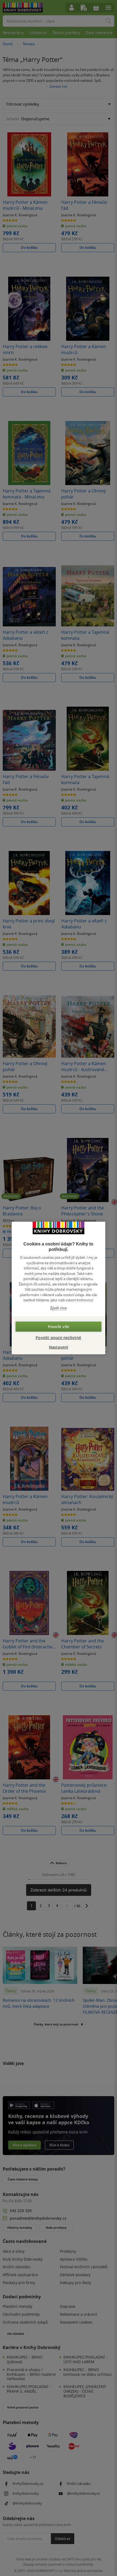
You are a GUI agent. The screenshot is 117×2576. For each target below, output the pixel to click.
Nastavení (59, 1347)
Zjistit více (58, 1308)
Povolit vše (59, 1327)
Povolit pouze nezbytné (58, 1338)
